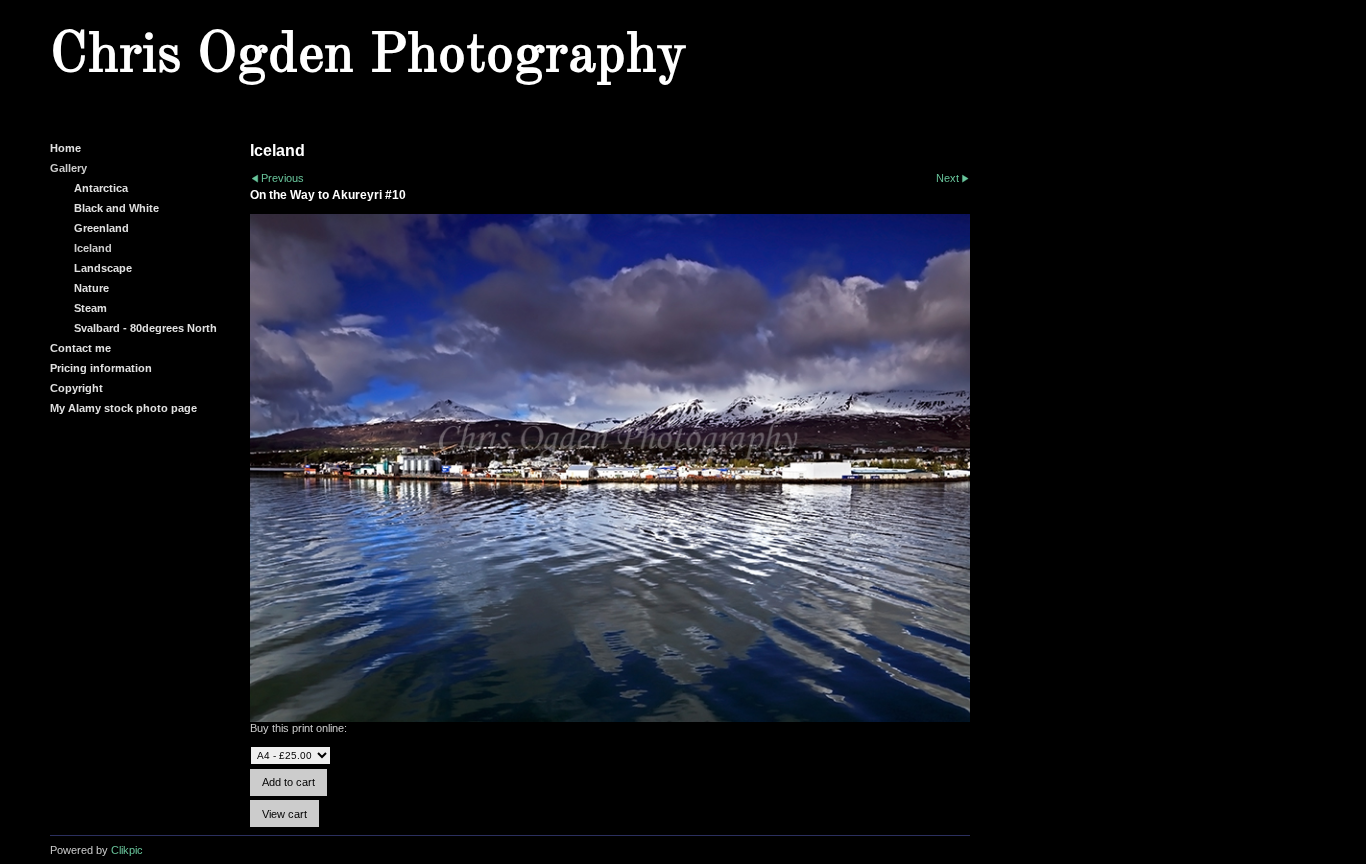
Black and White (116, 208)
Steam (90, 308)
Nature (91, 288)
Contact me (80, 348)
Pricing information (101, 368)
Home (65, 148)
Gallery (68, 168)
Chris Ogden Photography (368, 56)
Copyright (76, 388)
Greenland (101, 228)
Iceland (93, 248)
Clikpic (127, 850)
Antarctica (101, 188)
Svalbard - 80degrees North (145, 328)
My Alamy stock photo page (123, 408)
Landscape (103, 268)
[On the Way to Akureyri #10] (610, 468)
